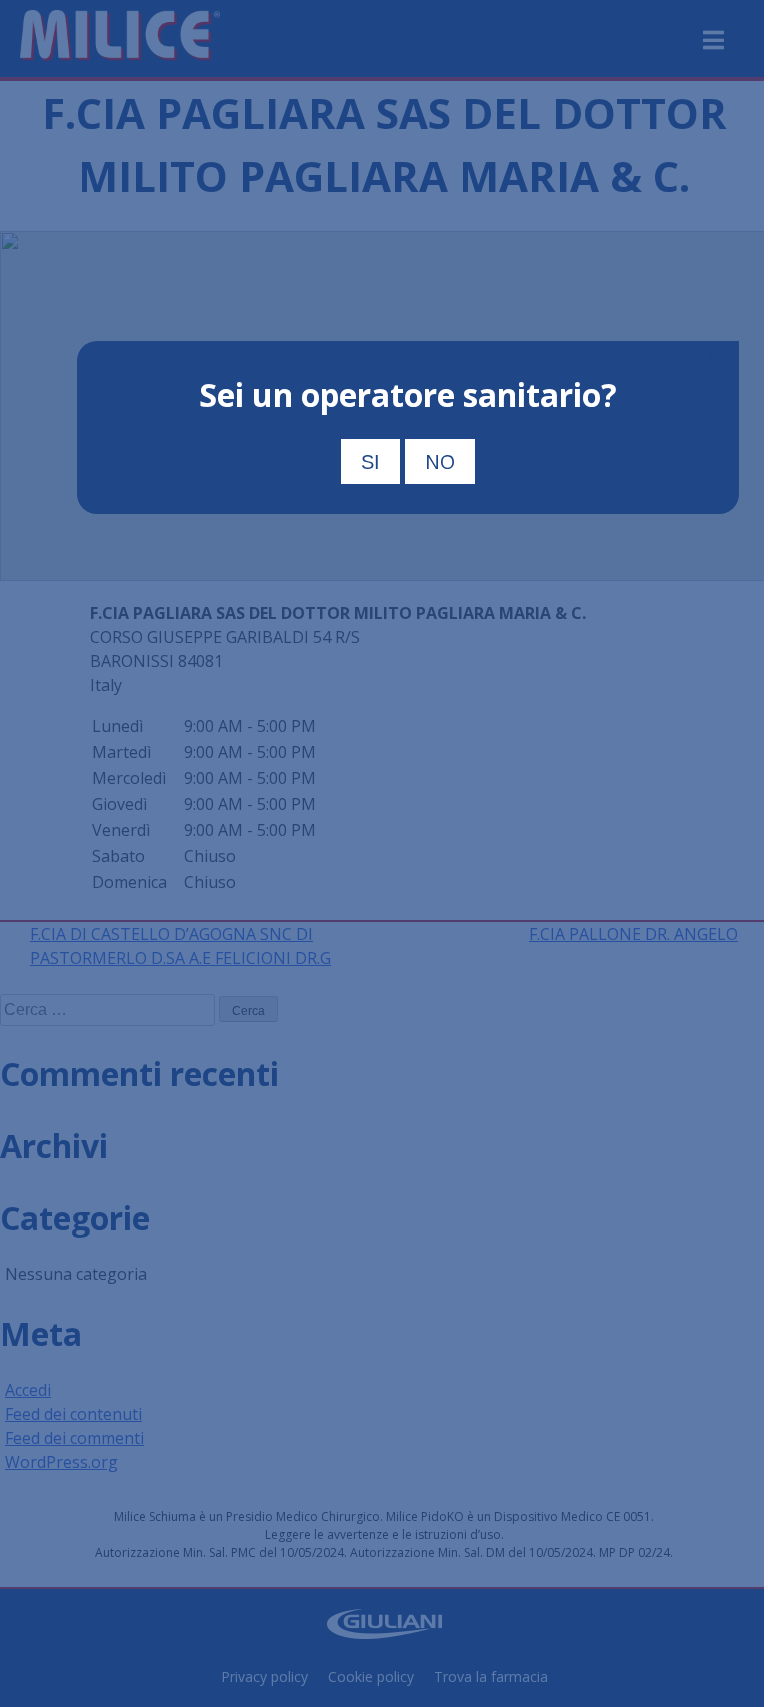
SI (370, 462)
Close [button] (713, 356)
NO (440, 461)
